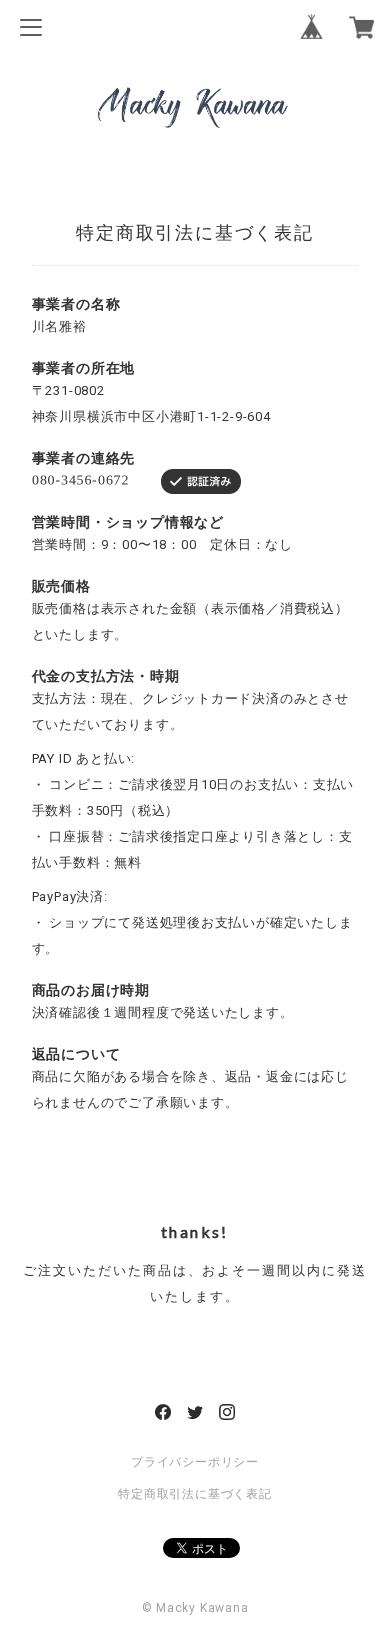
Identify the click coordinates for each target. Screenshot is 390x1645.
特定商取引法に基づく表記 (194, 1494)
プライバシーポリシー (195, 1462)
